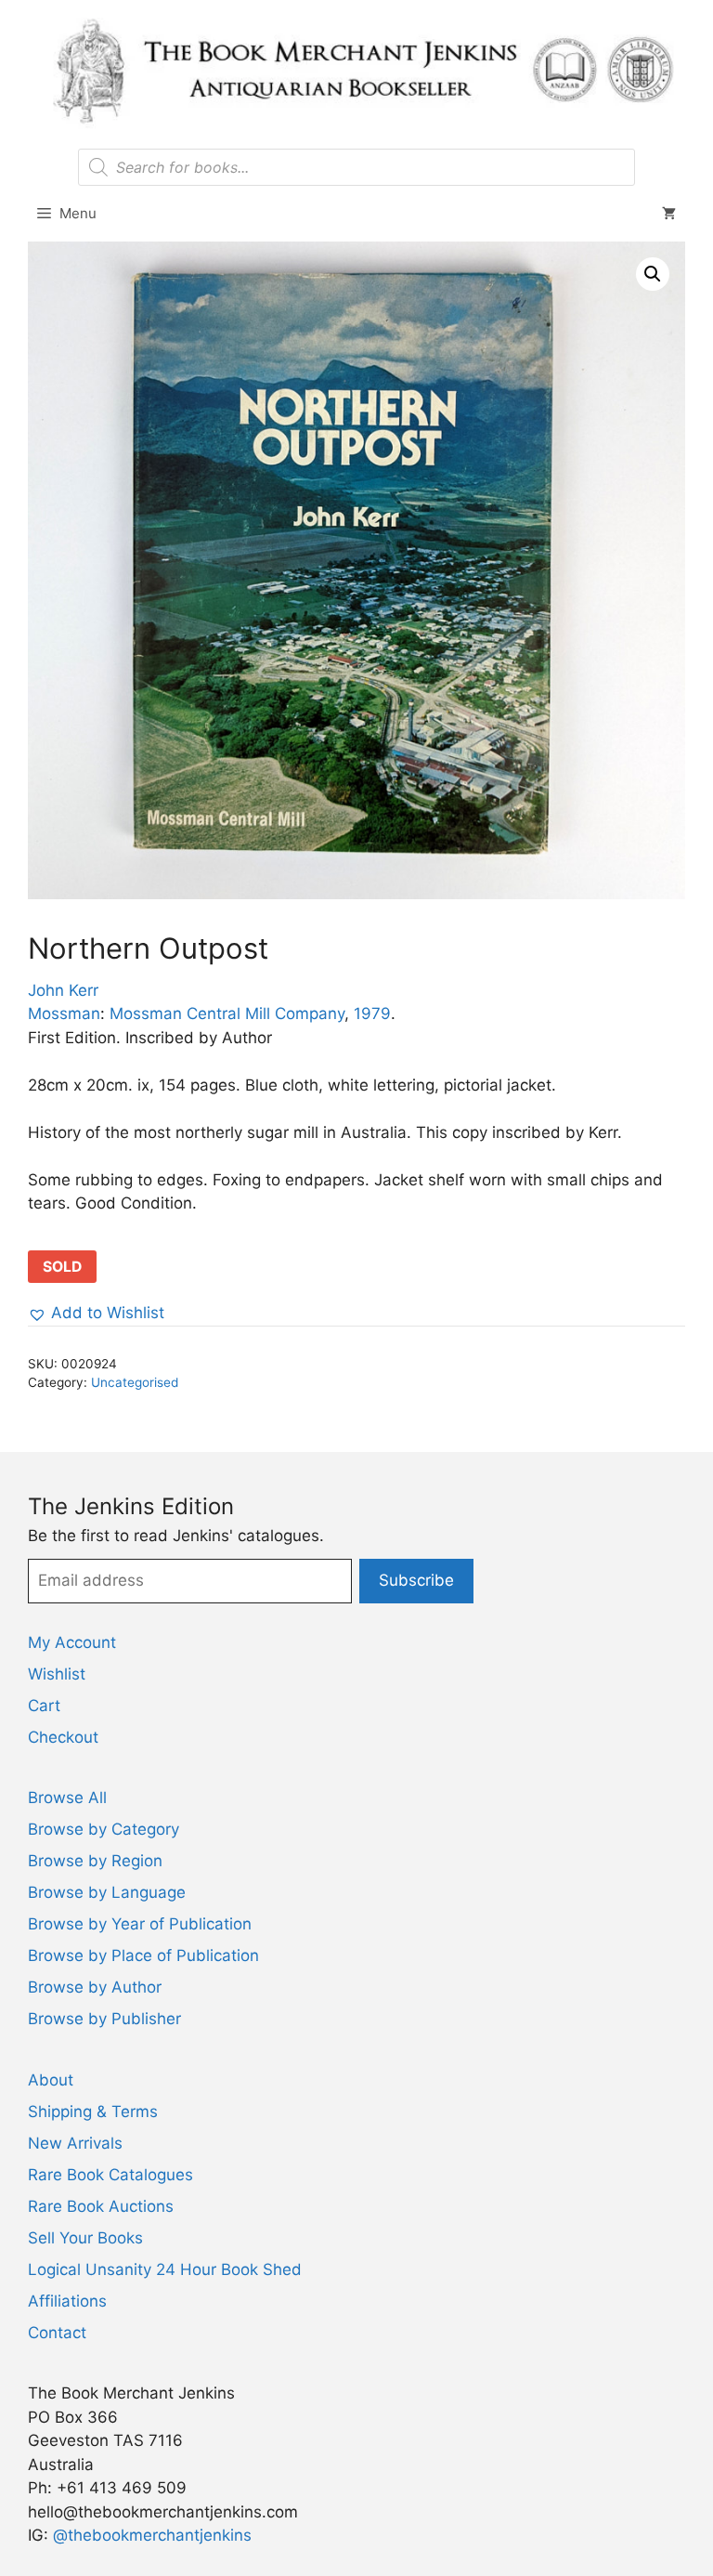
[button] (653, 274)
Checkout (63, 1737)
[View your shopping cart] (669, 214)
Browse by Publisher (104, 2019)
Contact (57, 2333)
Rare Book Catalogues (110, 2175)
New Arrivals (75, 2143)
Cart (44, 1706)
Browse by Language (107, 1892)
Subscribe (416, 1580)
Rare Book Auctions (101, 2206)
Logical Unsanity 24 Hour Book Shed (165, 2269)
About (51, 2080)
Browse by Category (104, 1829)
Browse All (67, 1798)
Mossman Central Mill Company (227, 1013)
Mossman (64, 1013)
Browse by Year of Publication (140, 1924)
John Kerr (63, 990)
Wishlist (57, 1674)
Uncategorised (135, 1382)
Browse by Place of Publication (143, 1955)
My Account (72, 1642)
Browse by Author (95, 1987)
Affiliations (67, 2301)
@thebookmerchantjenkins (152, 2535)
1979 (372, 1013)
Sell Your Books (85, 2238)
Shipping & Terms (93, 2112)
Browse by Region (95, 1861)
